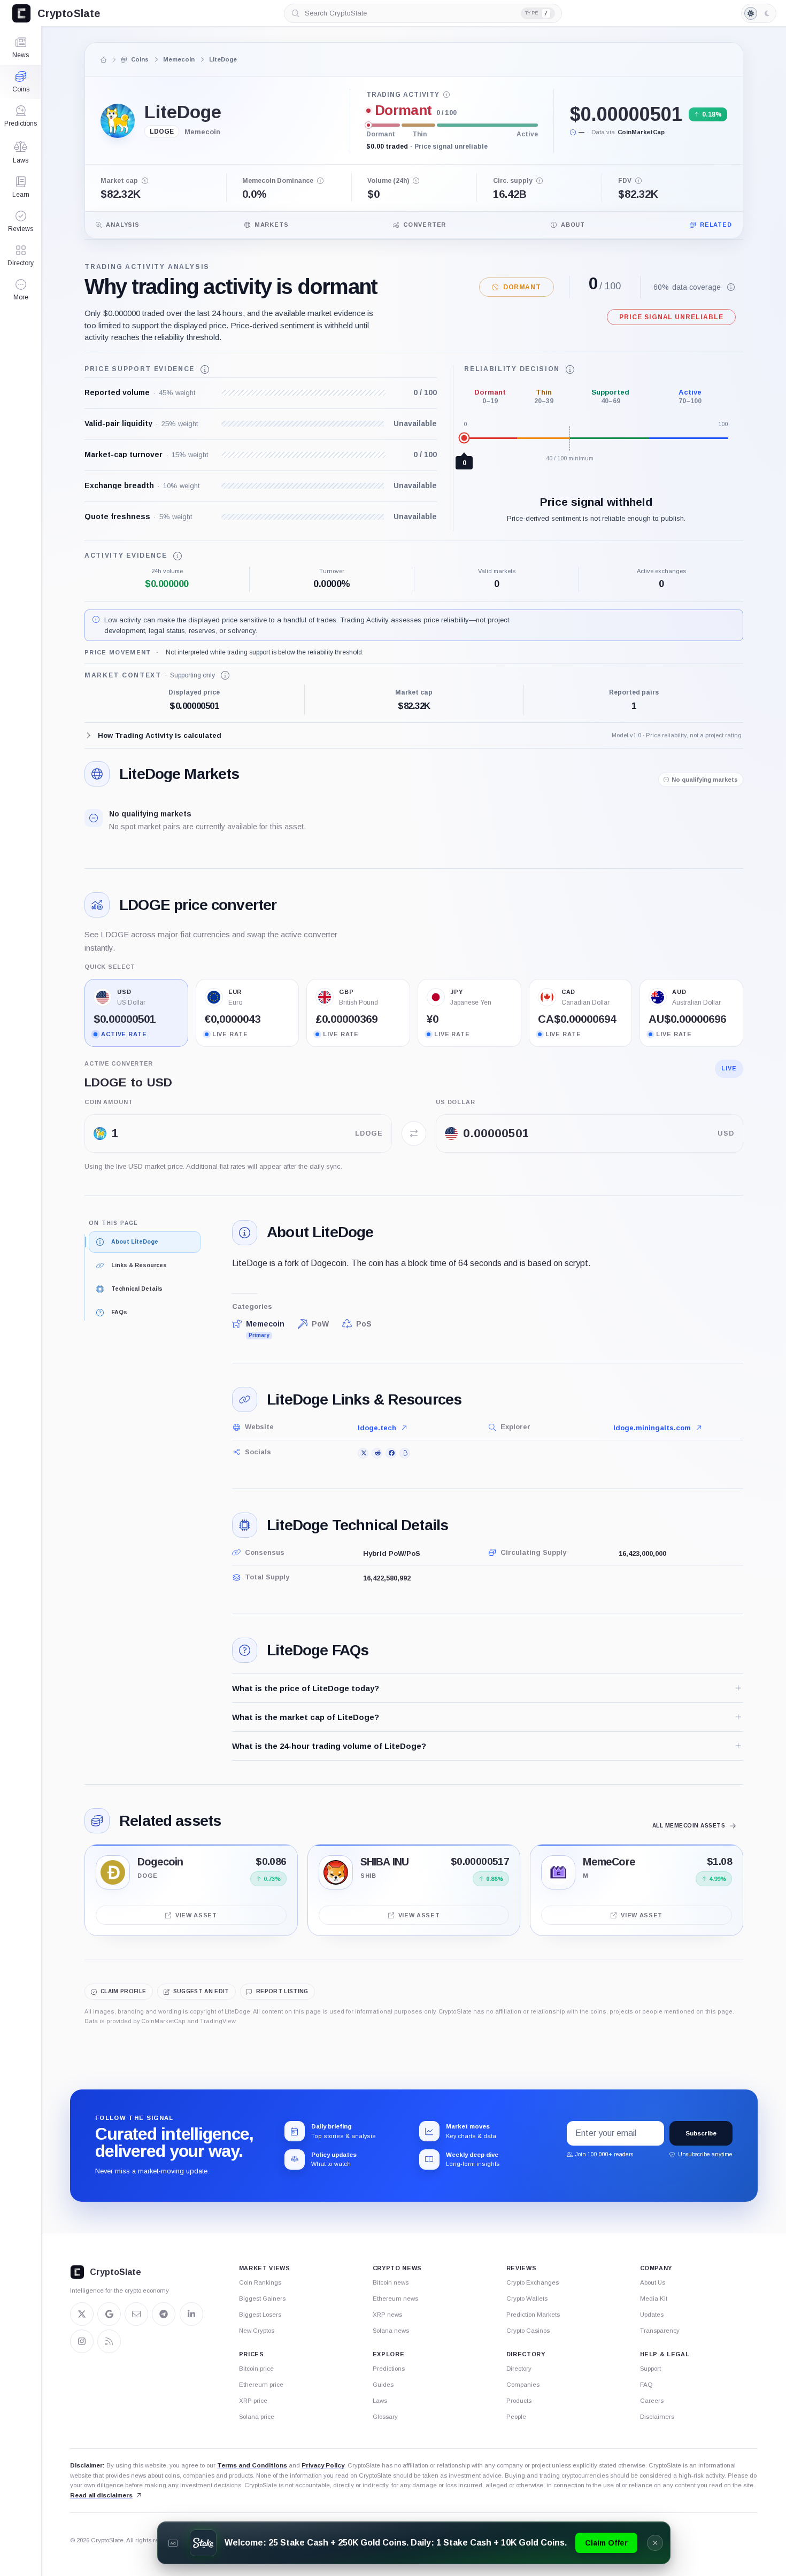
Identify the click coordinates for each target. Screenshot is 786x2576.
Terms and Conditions (252, 2465)
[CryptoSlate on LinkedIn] (191, 2314)
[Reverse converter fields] (414, 1133)
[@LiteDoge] (363, 1453)
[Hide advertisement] (655, 2543)
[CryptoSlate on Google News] (109, 2314)
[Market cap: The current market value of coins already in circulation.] (145, 181)
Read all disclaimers (101, 2495)
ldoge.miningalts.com (652, 1428)
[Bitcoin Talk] (405, 1453)
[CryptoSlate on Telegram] (164, 2314)
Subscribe (701, 2133)
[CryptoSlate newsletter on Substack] (136, 2314)
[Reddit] (377, 1453)
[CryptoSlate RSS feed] (109, 2341)
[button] (21, 290)
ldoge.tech (377, 1428)
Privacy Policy (323, 2465)
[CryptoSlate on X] (82, 2314)
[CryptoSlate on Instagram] (82, 2341)
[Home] (104, 60)
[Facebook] (391, 1453)
